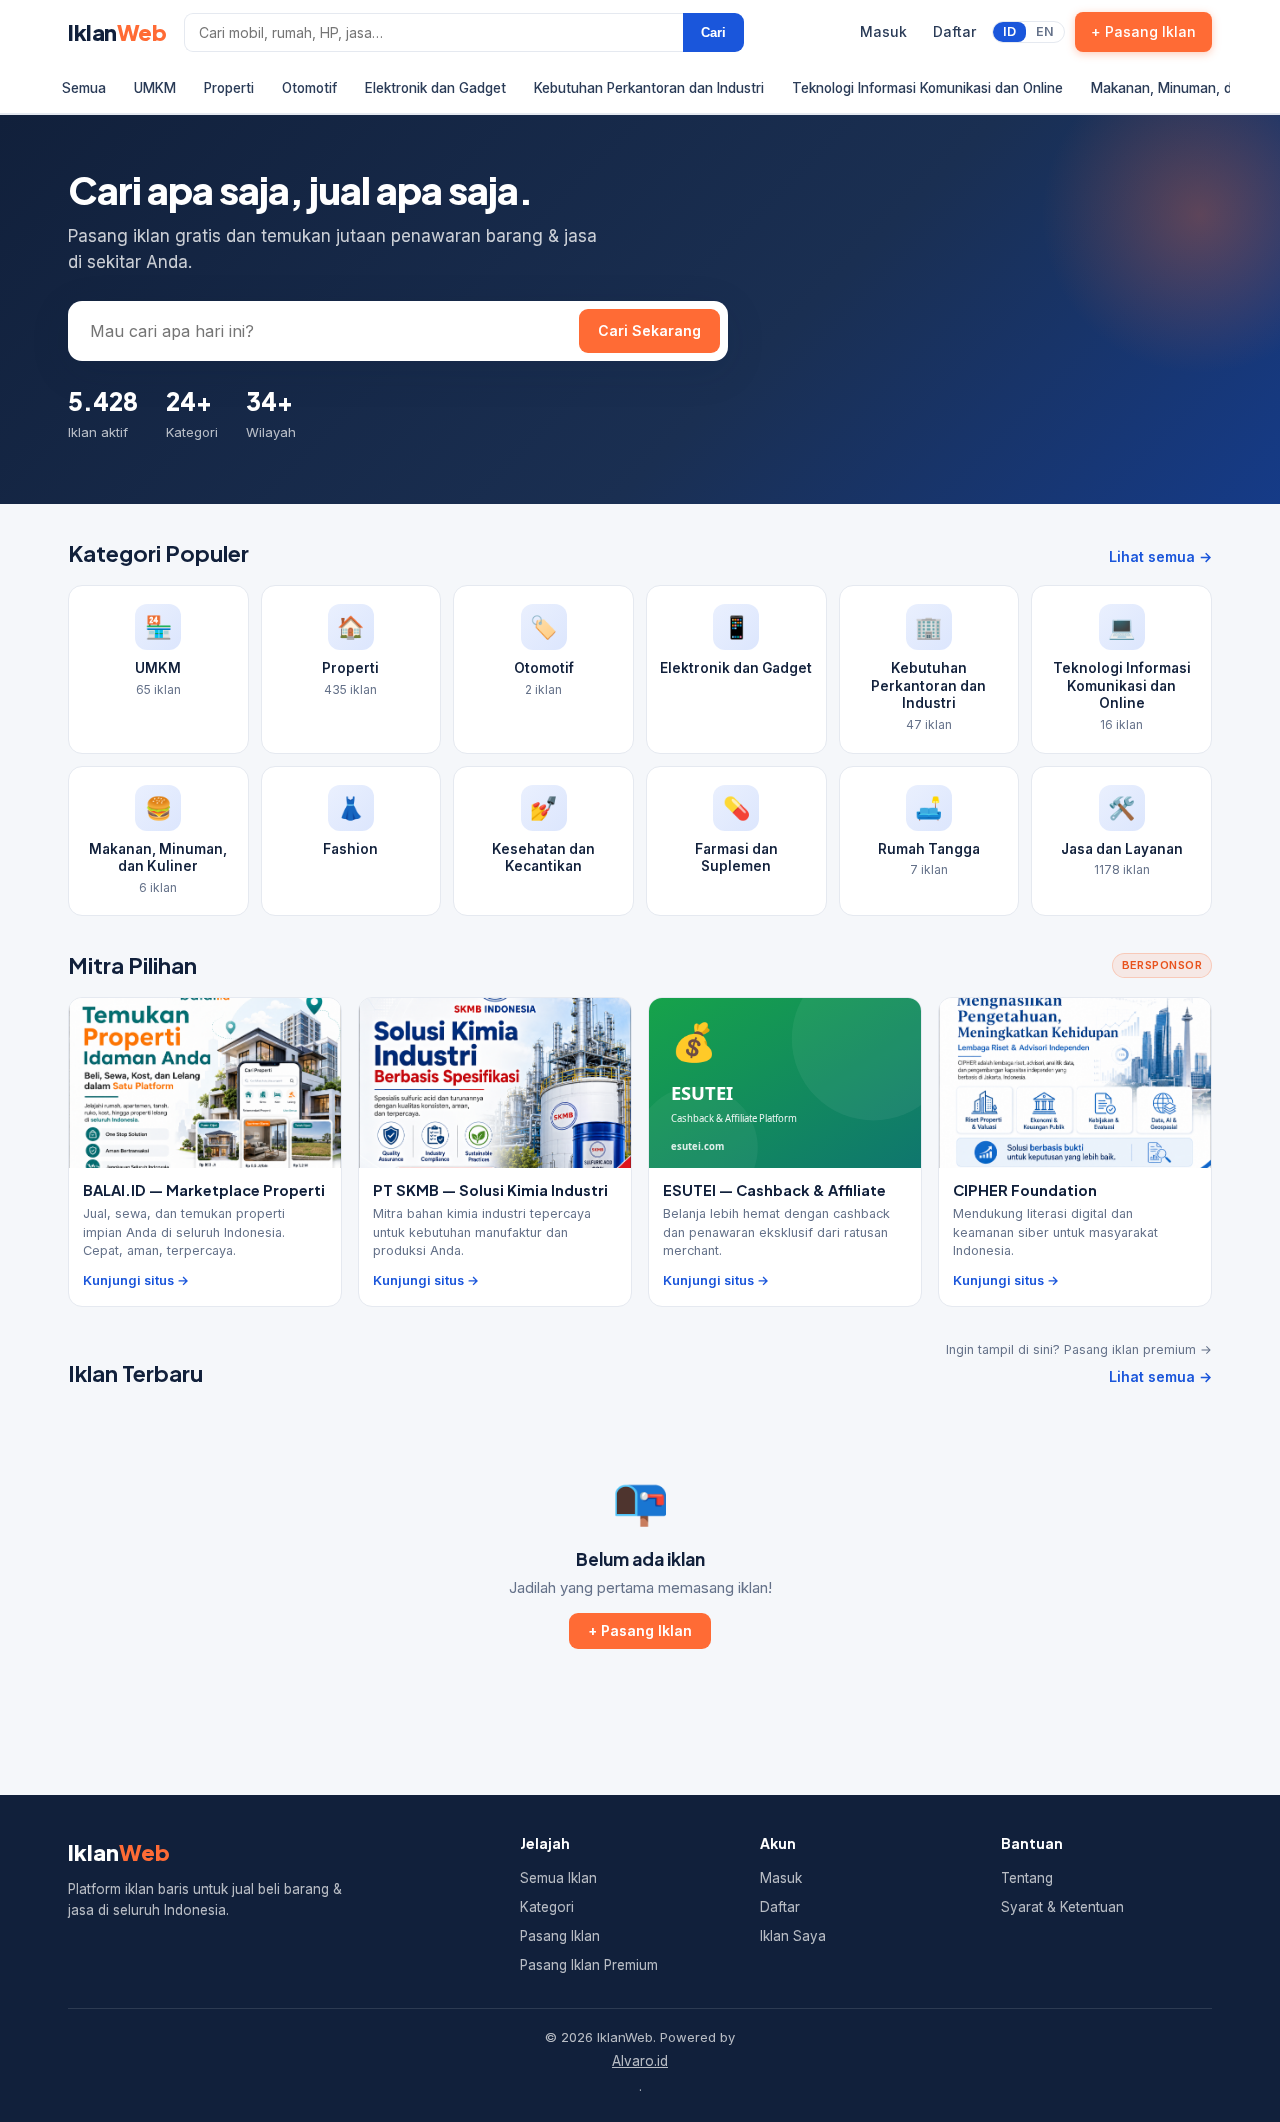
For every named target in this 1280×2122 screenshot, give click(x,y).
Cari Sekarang (649, 330)
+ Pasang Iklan (1143, 31)
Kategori (547, 1907)
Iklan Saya (793, 1936)
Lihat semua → (1160, 556)
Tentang (1027, 1878)
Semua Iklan (558, 1878)
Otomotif (309, 88)
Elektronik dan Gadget (435, 88)
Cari (713, 32)
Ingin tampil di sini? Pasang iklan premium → (1079, 1349)
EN (1045, 31)
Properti (229, 88)
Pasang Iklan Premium (589, 1965)
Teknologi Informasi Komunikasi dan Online (927, 88)
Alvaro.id (640, 2061)
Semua (84, 88)
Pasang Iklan (560, 1936)
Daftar (954, 31)
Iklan (117, 32)
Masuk (883, 31)
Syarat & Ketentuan (1062, 1907)
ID (1009, 31)
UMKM (155, 88)
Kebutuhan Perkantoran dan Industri (649, 88)
